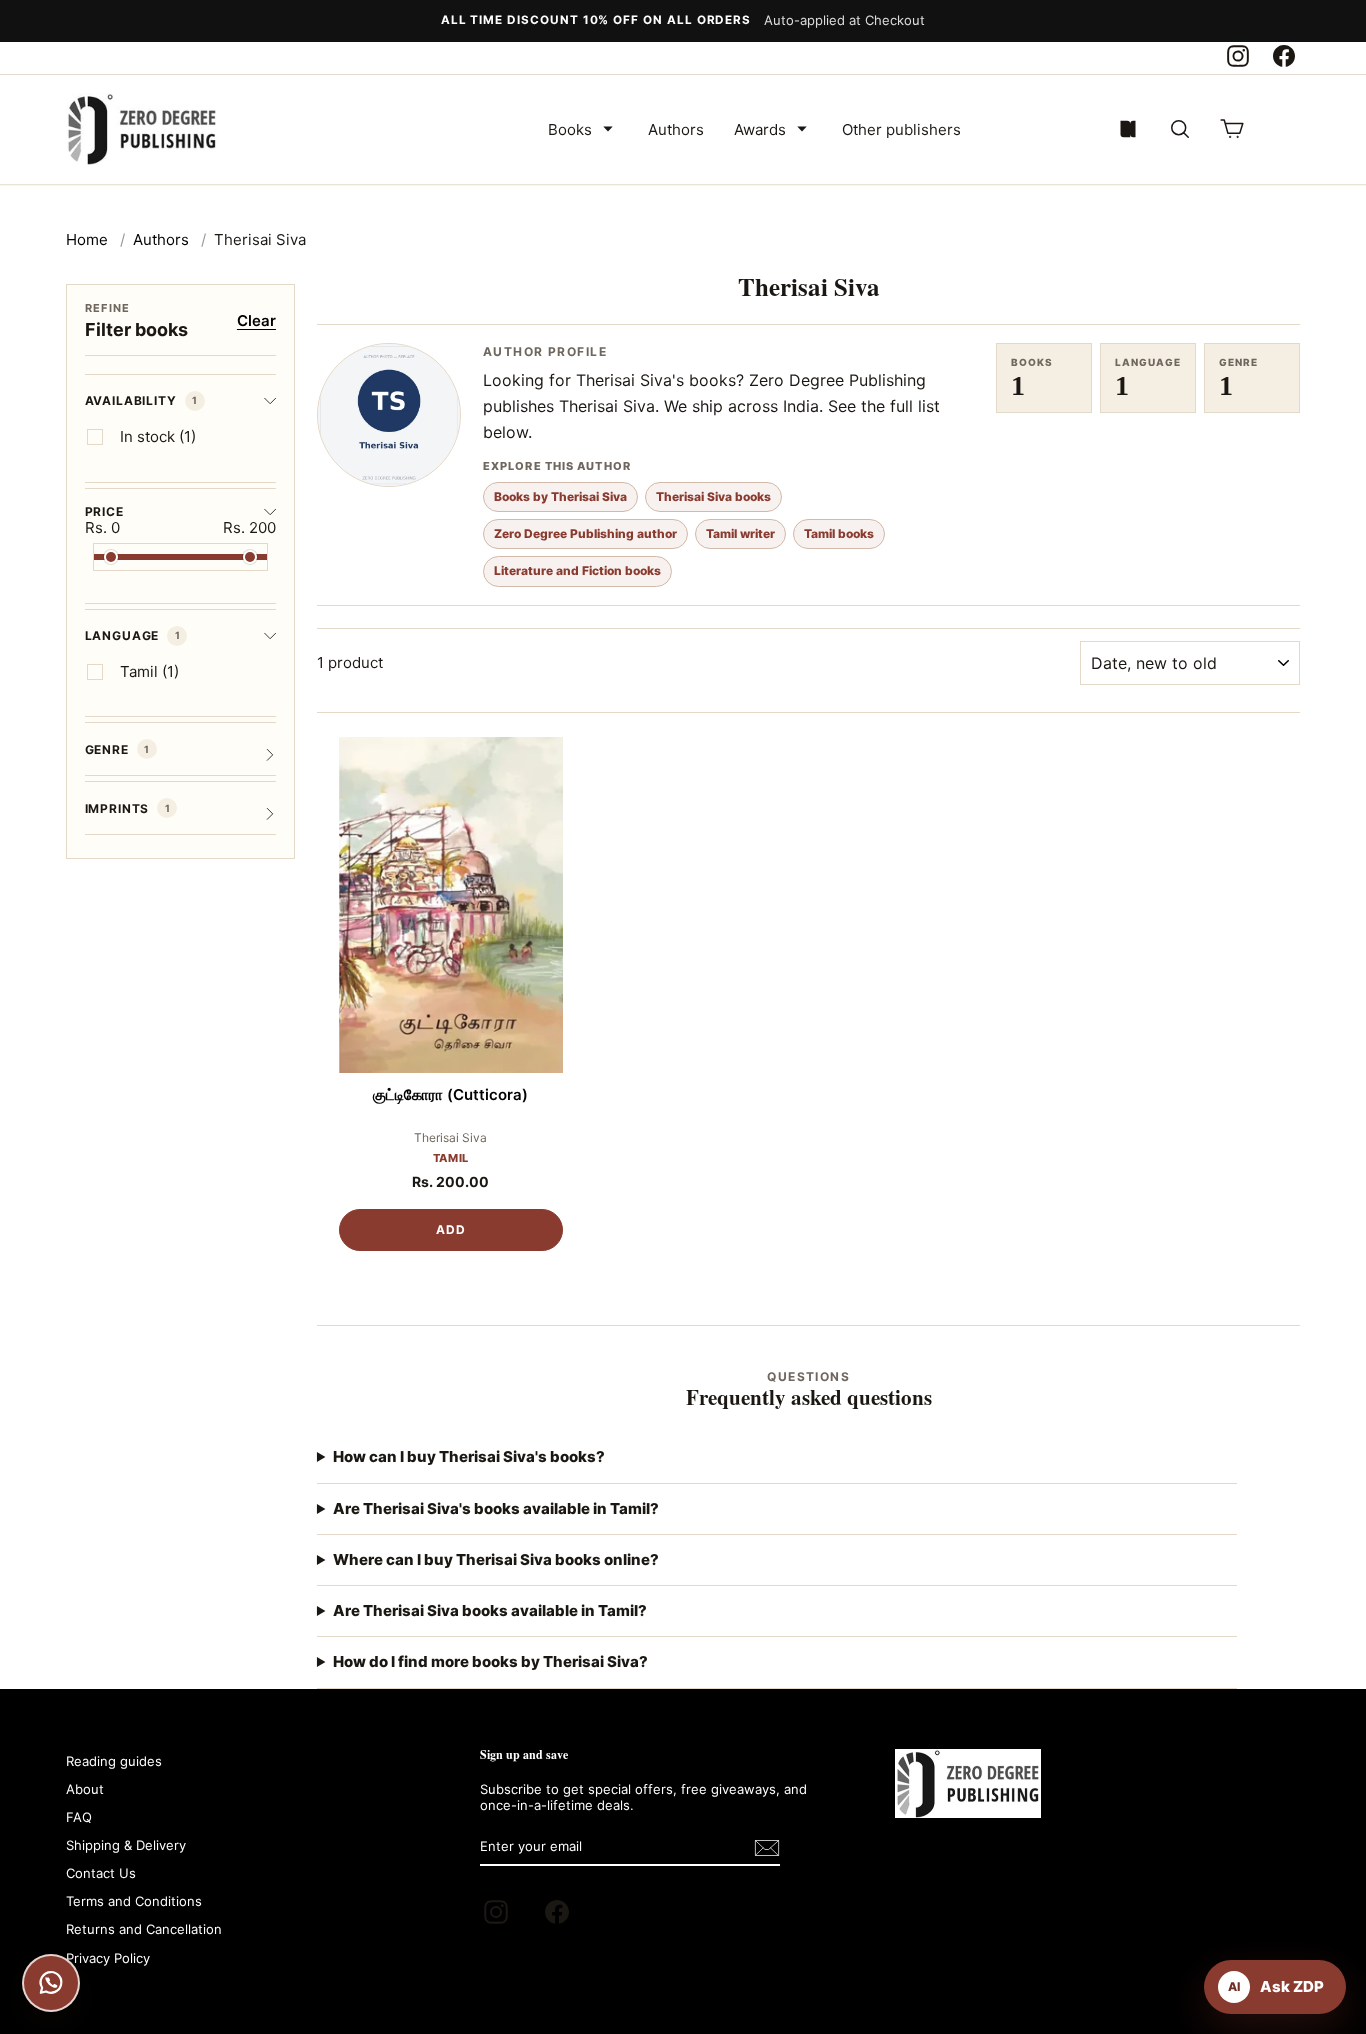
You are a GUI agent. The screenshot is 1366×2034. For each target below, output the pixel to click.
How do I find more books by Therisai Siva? (490, 1661)
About (85, 1789)
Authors (676, 129)
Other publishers (901, 129)
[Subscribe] (767, 1848)
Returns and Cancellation (144, 1929)
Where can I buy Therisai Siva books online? (496, 1559)
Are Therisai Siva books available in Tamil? (490, 1610)
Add (451, 1229)
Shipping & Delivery (126, 1845)
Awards (760, 129)
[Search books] (1180, 129)
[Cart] (1232, 129)
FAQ (79, 1817)
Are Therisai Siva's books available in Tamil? (496, 1508)
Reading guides (114, 1761)
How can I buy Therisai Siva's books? (469, 1456)
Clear (256, 320)
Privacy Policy (108, 1958)
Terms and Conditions (134, 1901)
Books (570, 129)
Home (87, 239)
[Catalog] (1128, 129)
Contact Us (101, 1873)
